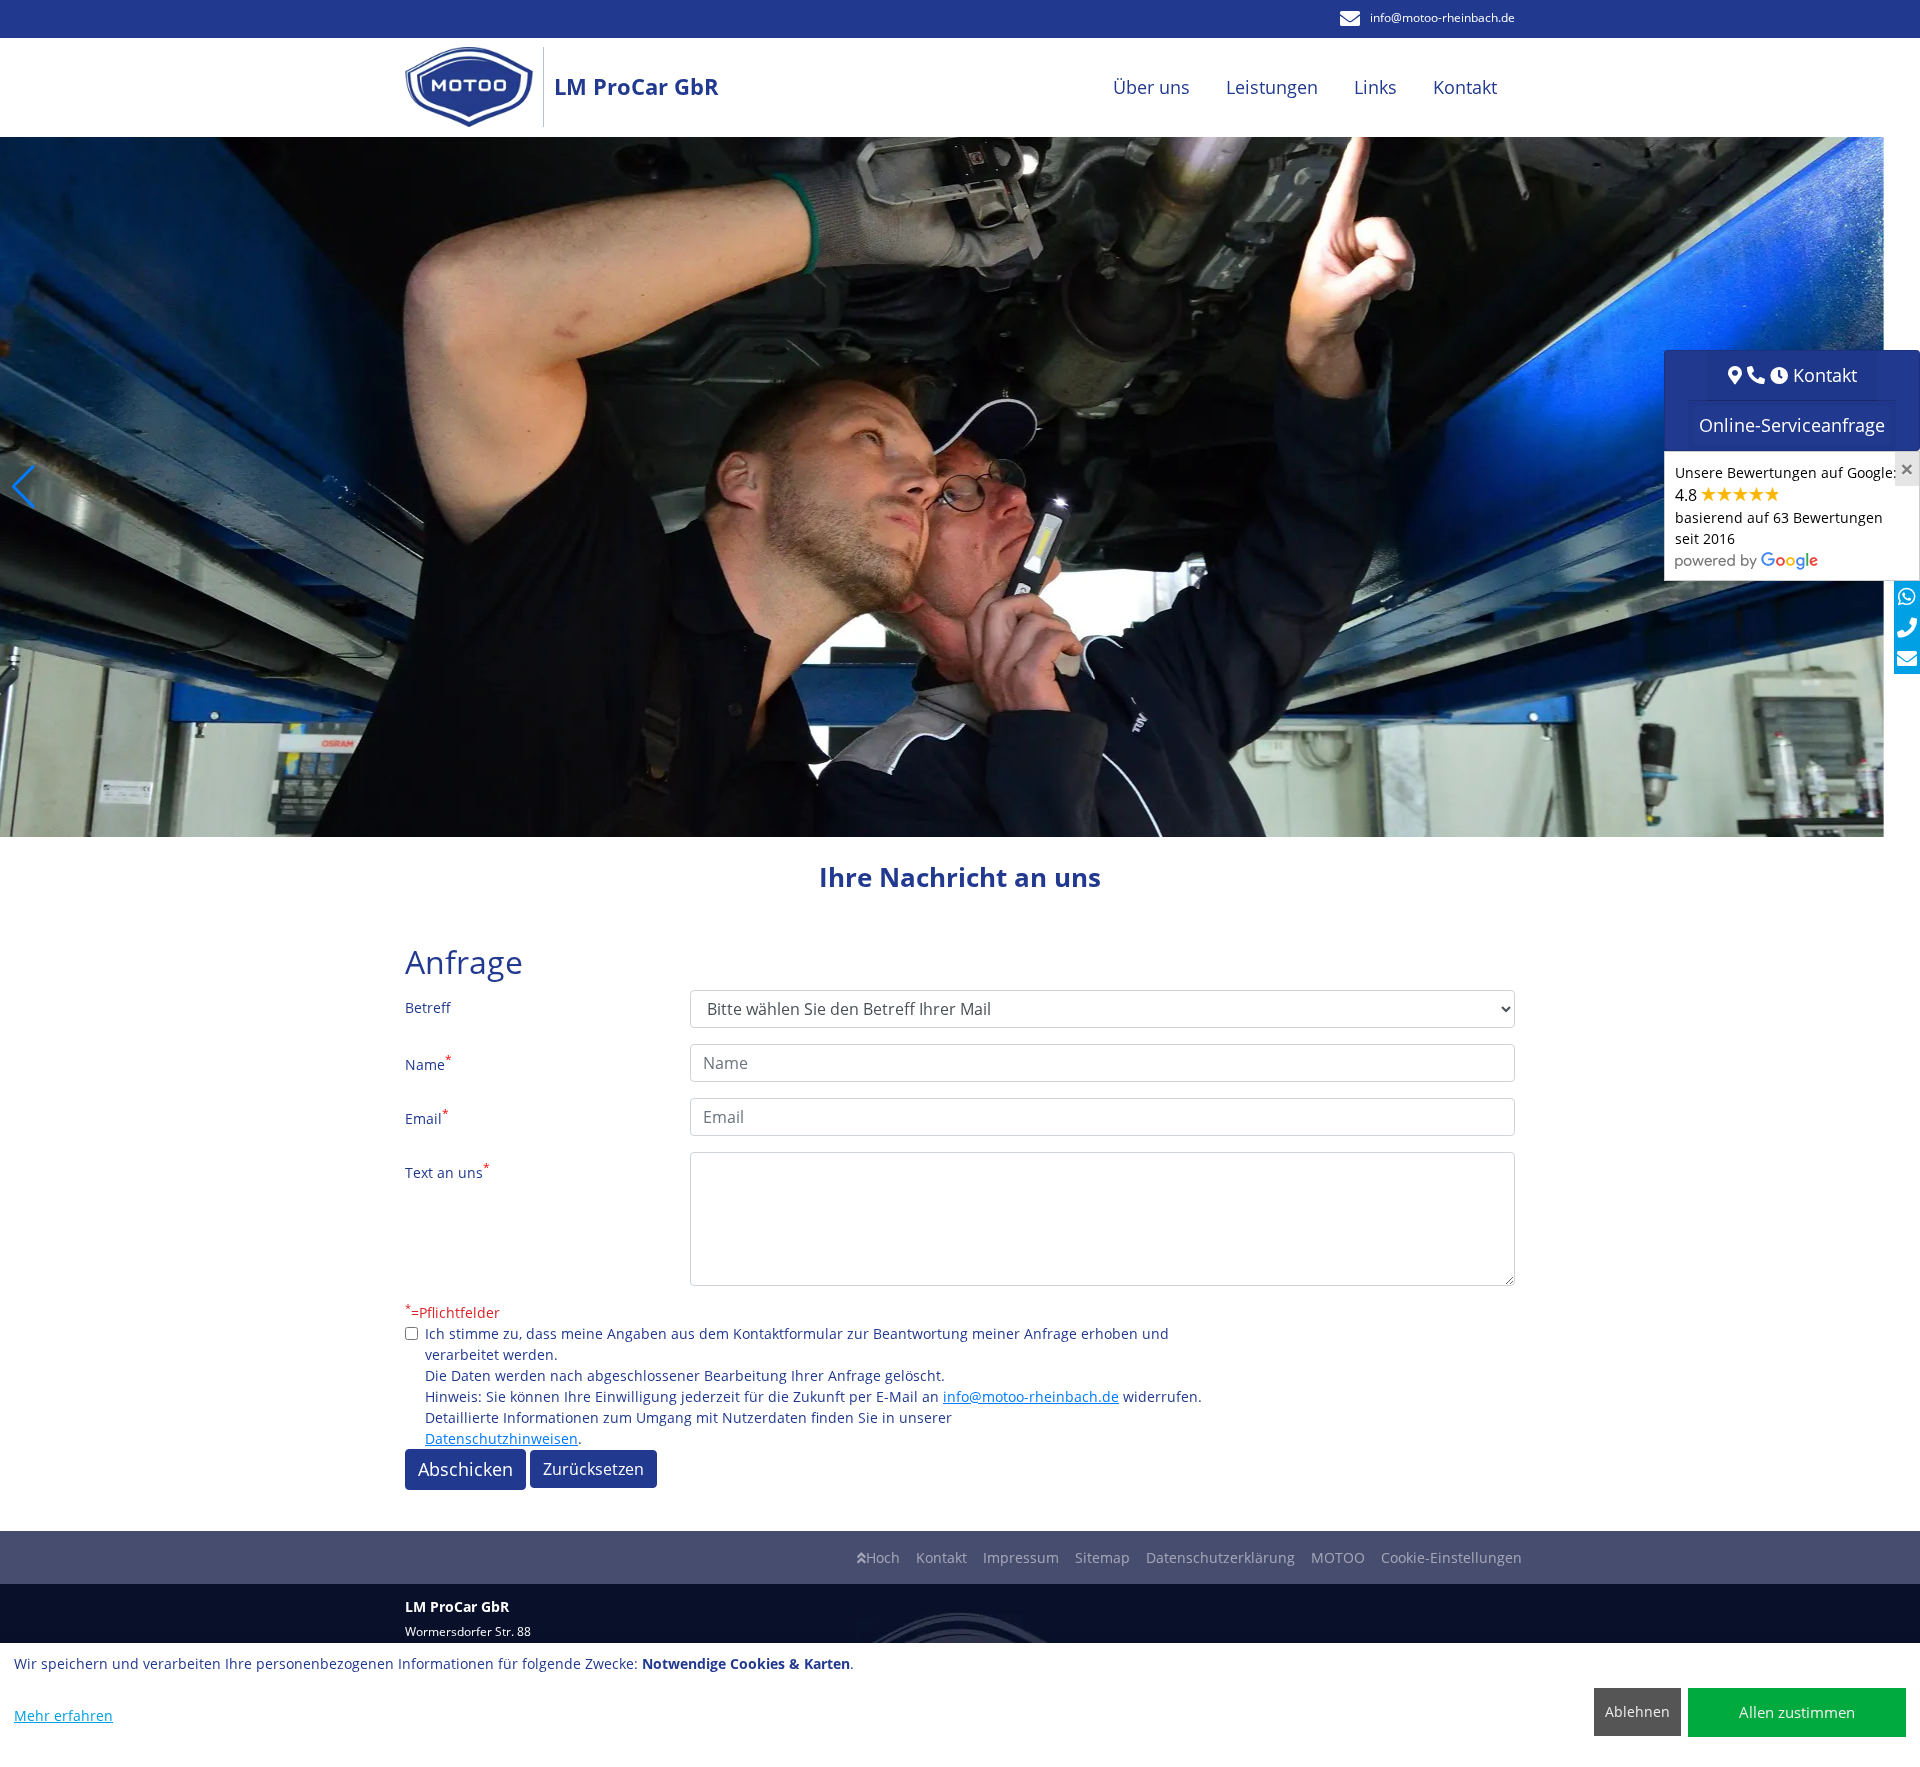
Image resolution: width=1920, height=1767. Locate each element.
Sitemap (1102, 1557)
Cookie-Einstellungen (1451, 1557)
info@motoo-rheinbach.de (1031, 1396)
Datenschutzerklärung (1220, 1557)
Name (428, 1063)
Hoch (883, 1557)
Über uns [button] (1151, 87)
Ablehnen (1637, 1711)
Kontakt (941, 1557)
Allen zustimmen (1797, 1712)
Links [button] (1375, 87)
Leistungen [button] (1272, 87)
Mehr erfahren (63, 1715)
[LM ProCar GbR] (479, 87)
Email (427, 1117)
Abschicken (465, 1469)
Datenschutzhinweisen (501, 1438)
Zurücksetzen (593, 1469)
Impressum (1021, 1557)
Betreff (428, 1007)
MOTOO (1338, 1557)
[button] (23, 487)
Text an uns (447, 1171)
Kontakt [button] (1465, 87)
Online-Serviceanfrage (1792, 425)
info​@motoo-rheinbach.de (1442, 17)
